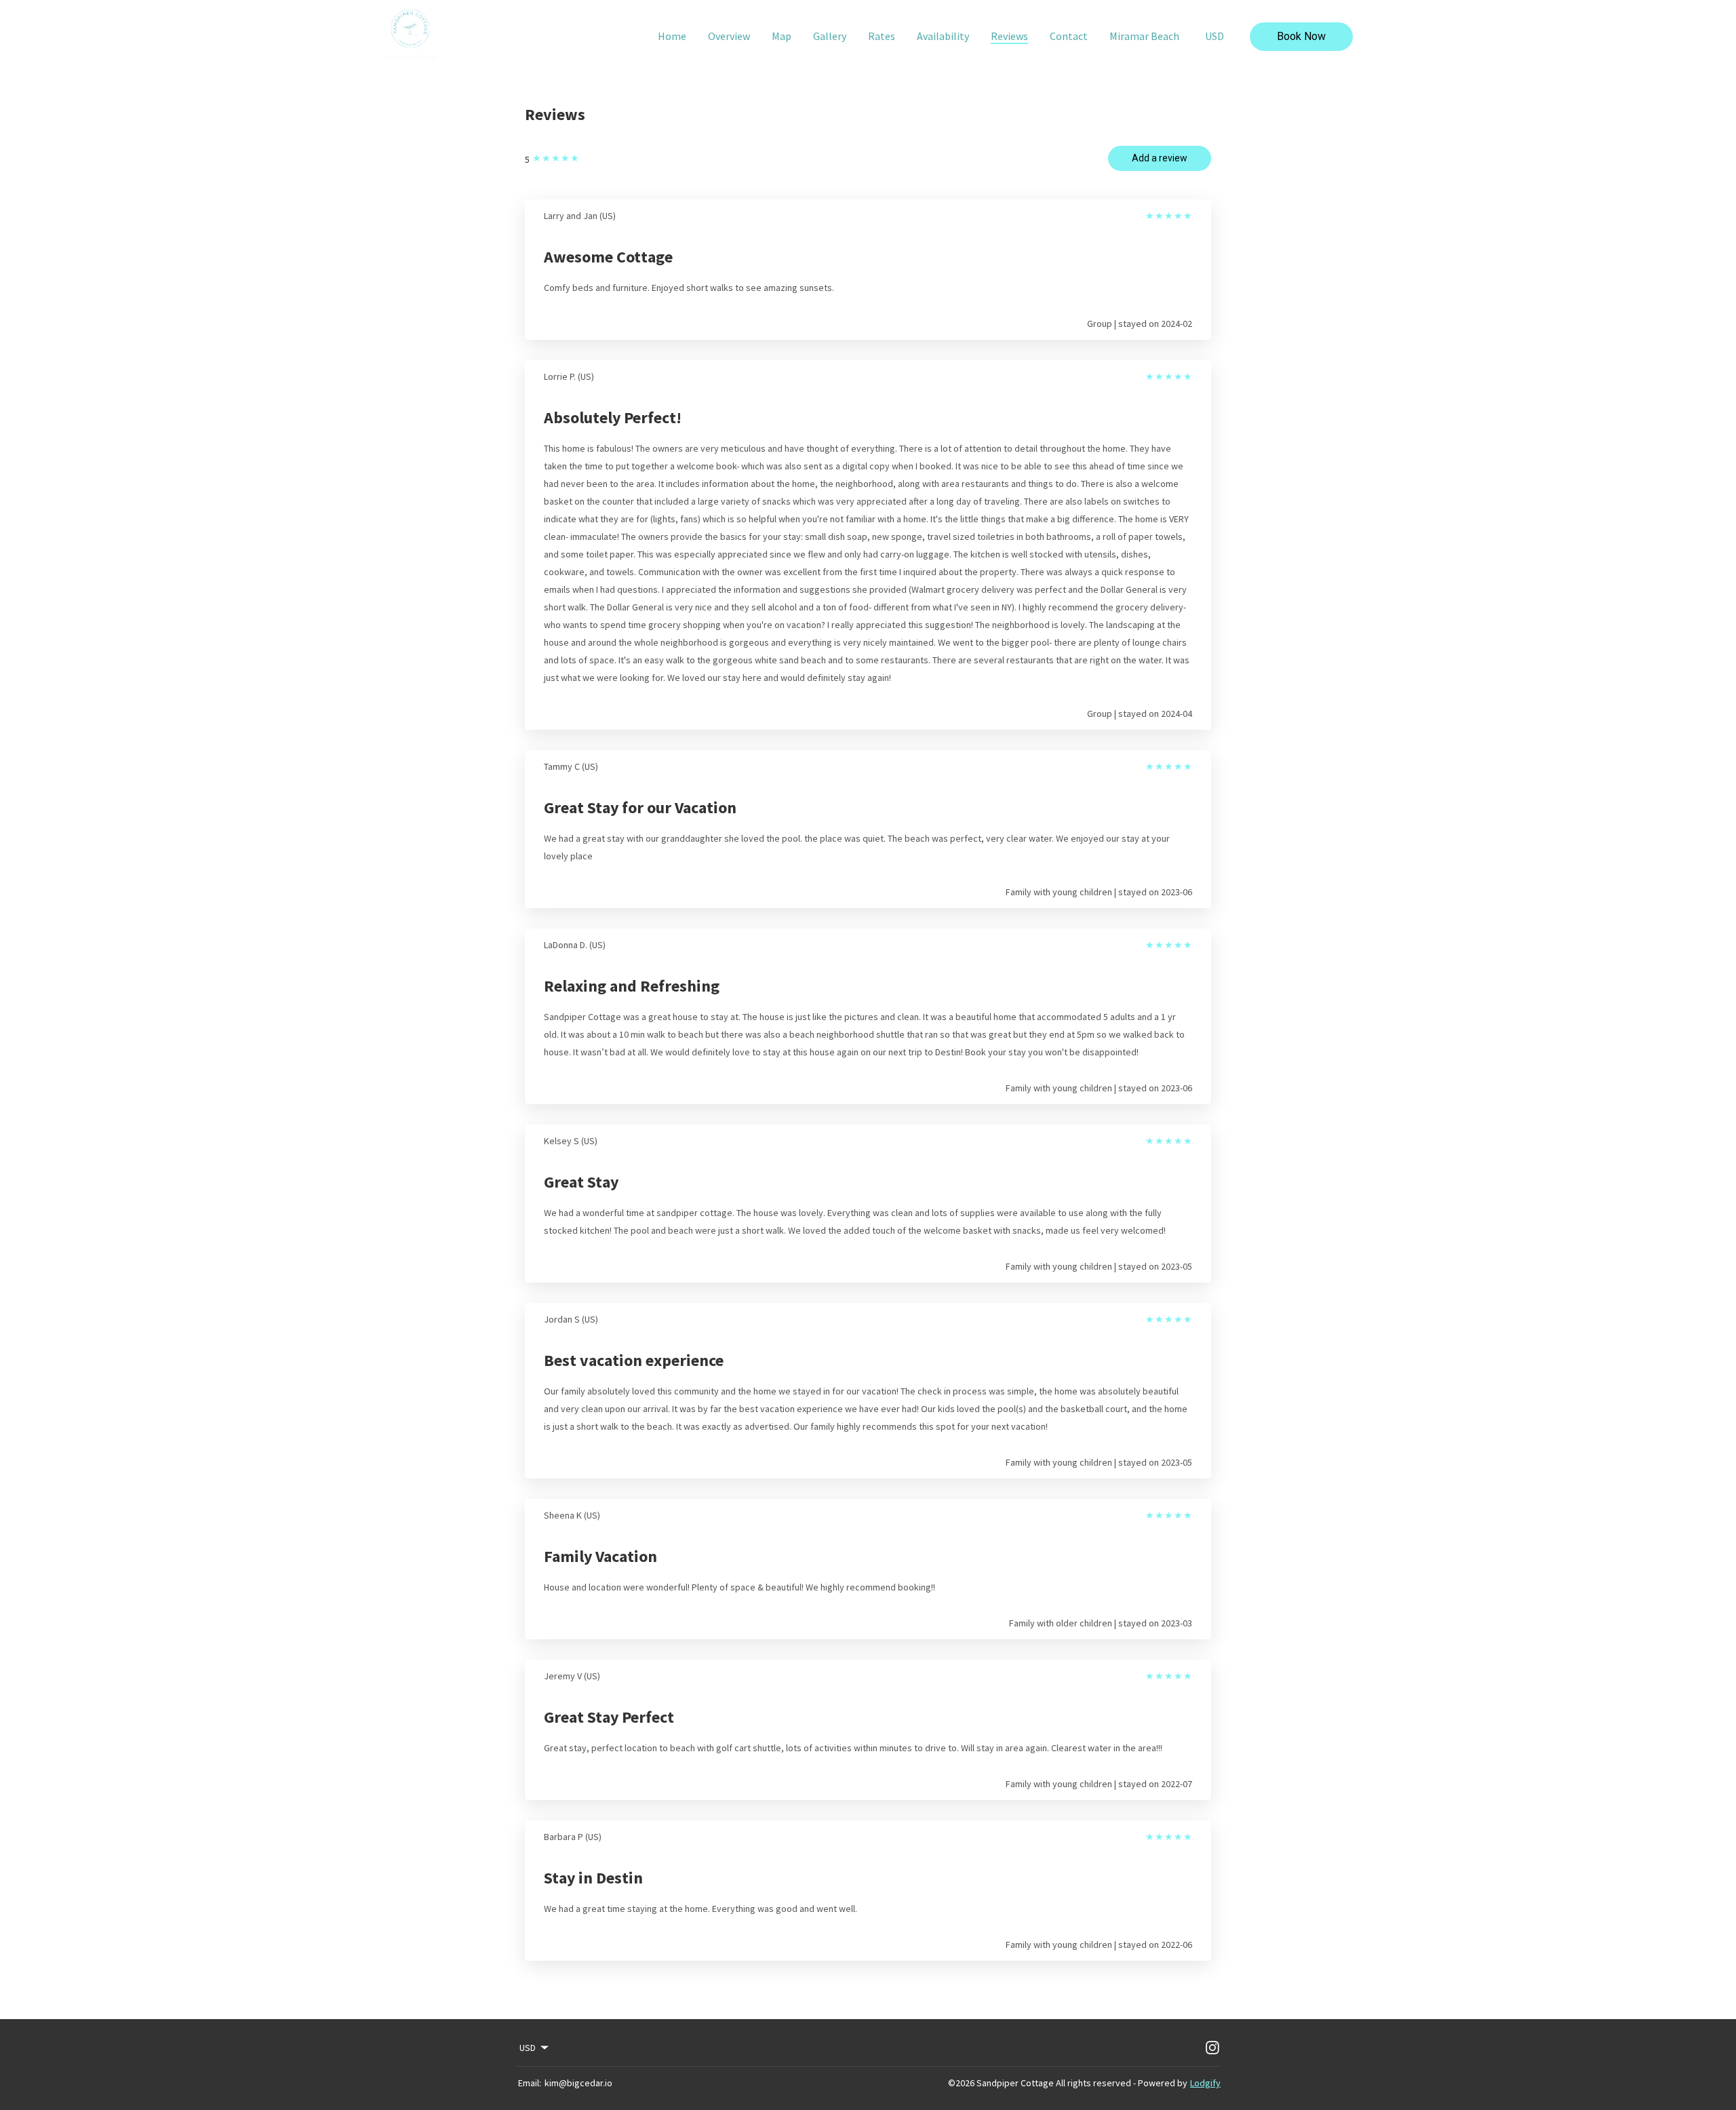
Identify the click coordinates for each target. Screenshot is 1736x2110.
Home (672, 36)
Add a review (1160, 158)
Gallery (830, 36)
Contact (1069, 36)
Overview (729, 36)
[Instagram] (1212, 2048)
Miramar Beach (1144, 36)
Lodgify (1205, 2083)
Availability (943, 36)
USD (1215, 36)
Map (782, 36)
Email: (530, 2083)
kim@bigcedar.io (578, 2083)
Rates (882, 36)
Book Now (1301, 36)
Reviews (1009, 36)
